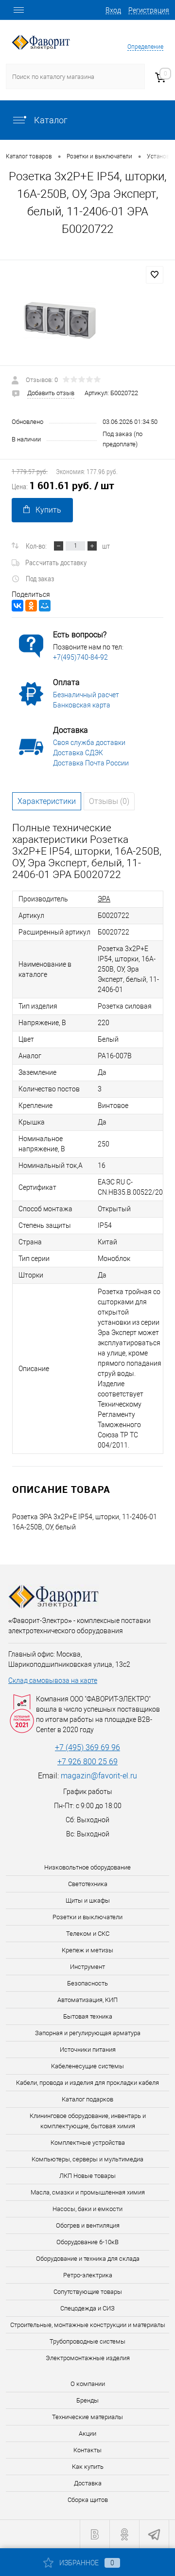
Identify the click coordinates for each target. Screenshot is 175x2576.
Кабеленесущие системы (87, 2066)
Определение (145, 47)
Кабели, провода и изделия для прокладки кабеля (87, 2083)
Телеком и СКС (88, 1934)
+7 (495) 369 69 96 (87, 1747)
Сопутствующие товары (88, 2292)
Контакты (87, 2450)
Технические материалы (87, 2417)
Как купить (88, 2467)
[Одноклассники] (31, 606)
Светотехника (88, 1884)
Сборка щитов (88, 2500)
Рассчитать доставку (56, 562)
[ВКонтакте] (17, 606)
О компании (88, 2384)
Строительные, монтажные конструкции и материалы (88, 2325)
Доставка (88, 2483)
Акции (87, 2433)
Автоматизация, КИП (87, 2000)
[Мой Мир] (45, 606)
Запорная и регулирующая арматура (88, 2033)
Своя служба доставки (89, 743)
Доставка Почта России (91, 763)
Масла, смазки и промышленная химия (88, 2192)
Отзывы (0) (109, 801)
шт (106, 546)
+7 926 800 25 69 (87, 1762)
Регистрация (149, 10)
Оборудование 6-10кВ (87, 2242)
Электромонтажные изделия (88, 2358)
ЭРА (104, 899)
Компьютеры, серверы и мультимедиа (87, 2159)
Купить (48, 510)
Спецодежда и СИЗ (87, 2308)
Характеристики (47, 801)
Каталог (50, 120)
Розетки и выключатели (87, 1917)
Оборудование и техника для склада (88, 2259)
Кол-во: (36, 546)
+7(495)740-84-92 (80, 657)
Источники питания (88, 2050)
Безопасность (87, 1983)
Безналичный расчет (86, 695)
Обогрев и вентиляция (88, 2225)
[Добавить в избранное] (155, 275)
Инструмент (87, 1967)
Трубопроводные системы (87, 2341)
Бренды (87, 2400)
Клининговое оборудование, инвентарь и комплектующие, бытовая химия (88, 2121)
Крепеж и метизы (87, 1950)
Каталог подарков (87, 2099)
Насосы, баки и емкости (87, 2209)
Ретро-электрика (88, 2275)
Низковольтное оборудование (87, 1867)
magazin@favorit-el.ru (99, 1776)
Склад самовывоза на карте (53, 1680)
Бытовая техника (88, 2016)
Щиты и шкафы (88, 1900)
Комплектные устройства (88, 2143)
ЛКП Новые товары (87, 2176)
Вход (113, 10)
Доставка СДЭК (78, 753)
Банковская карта (82, 705)
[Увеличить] (87, 320)
